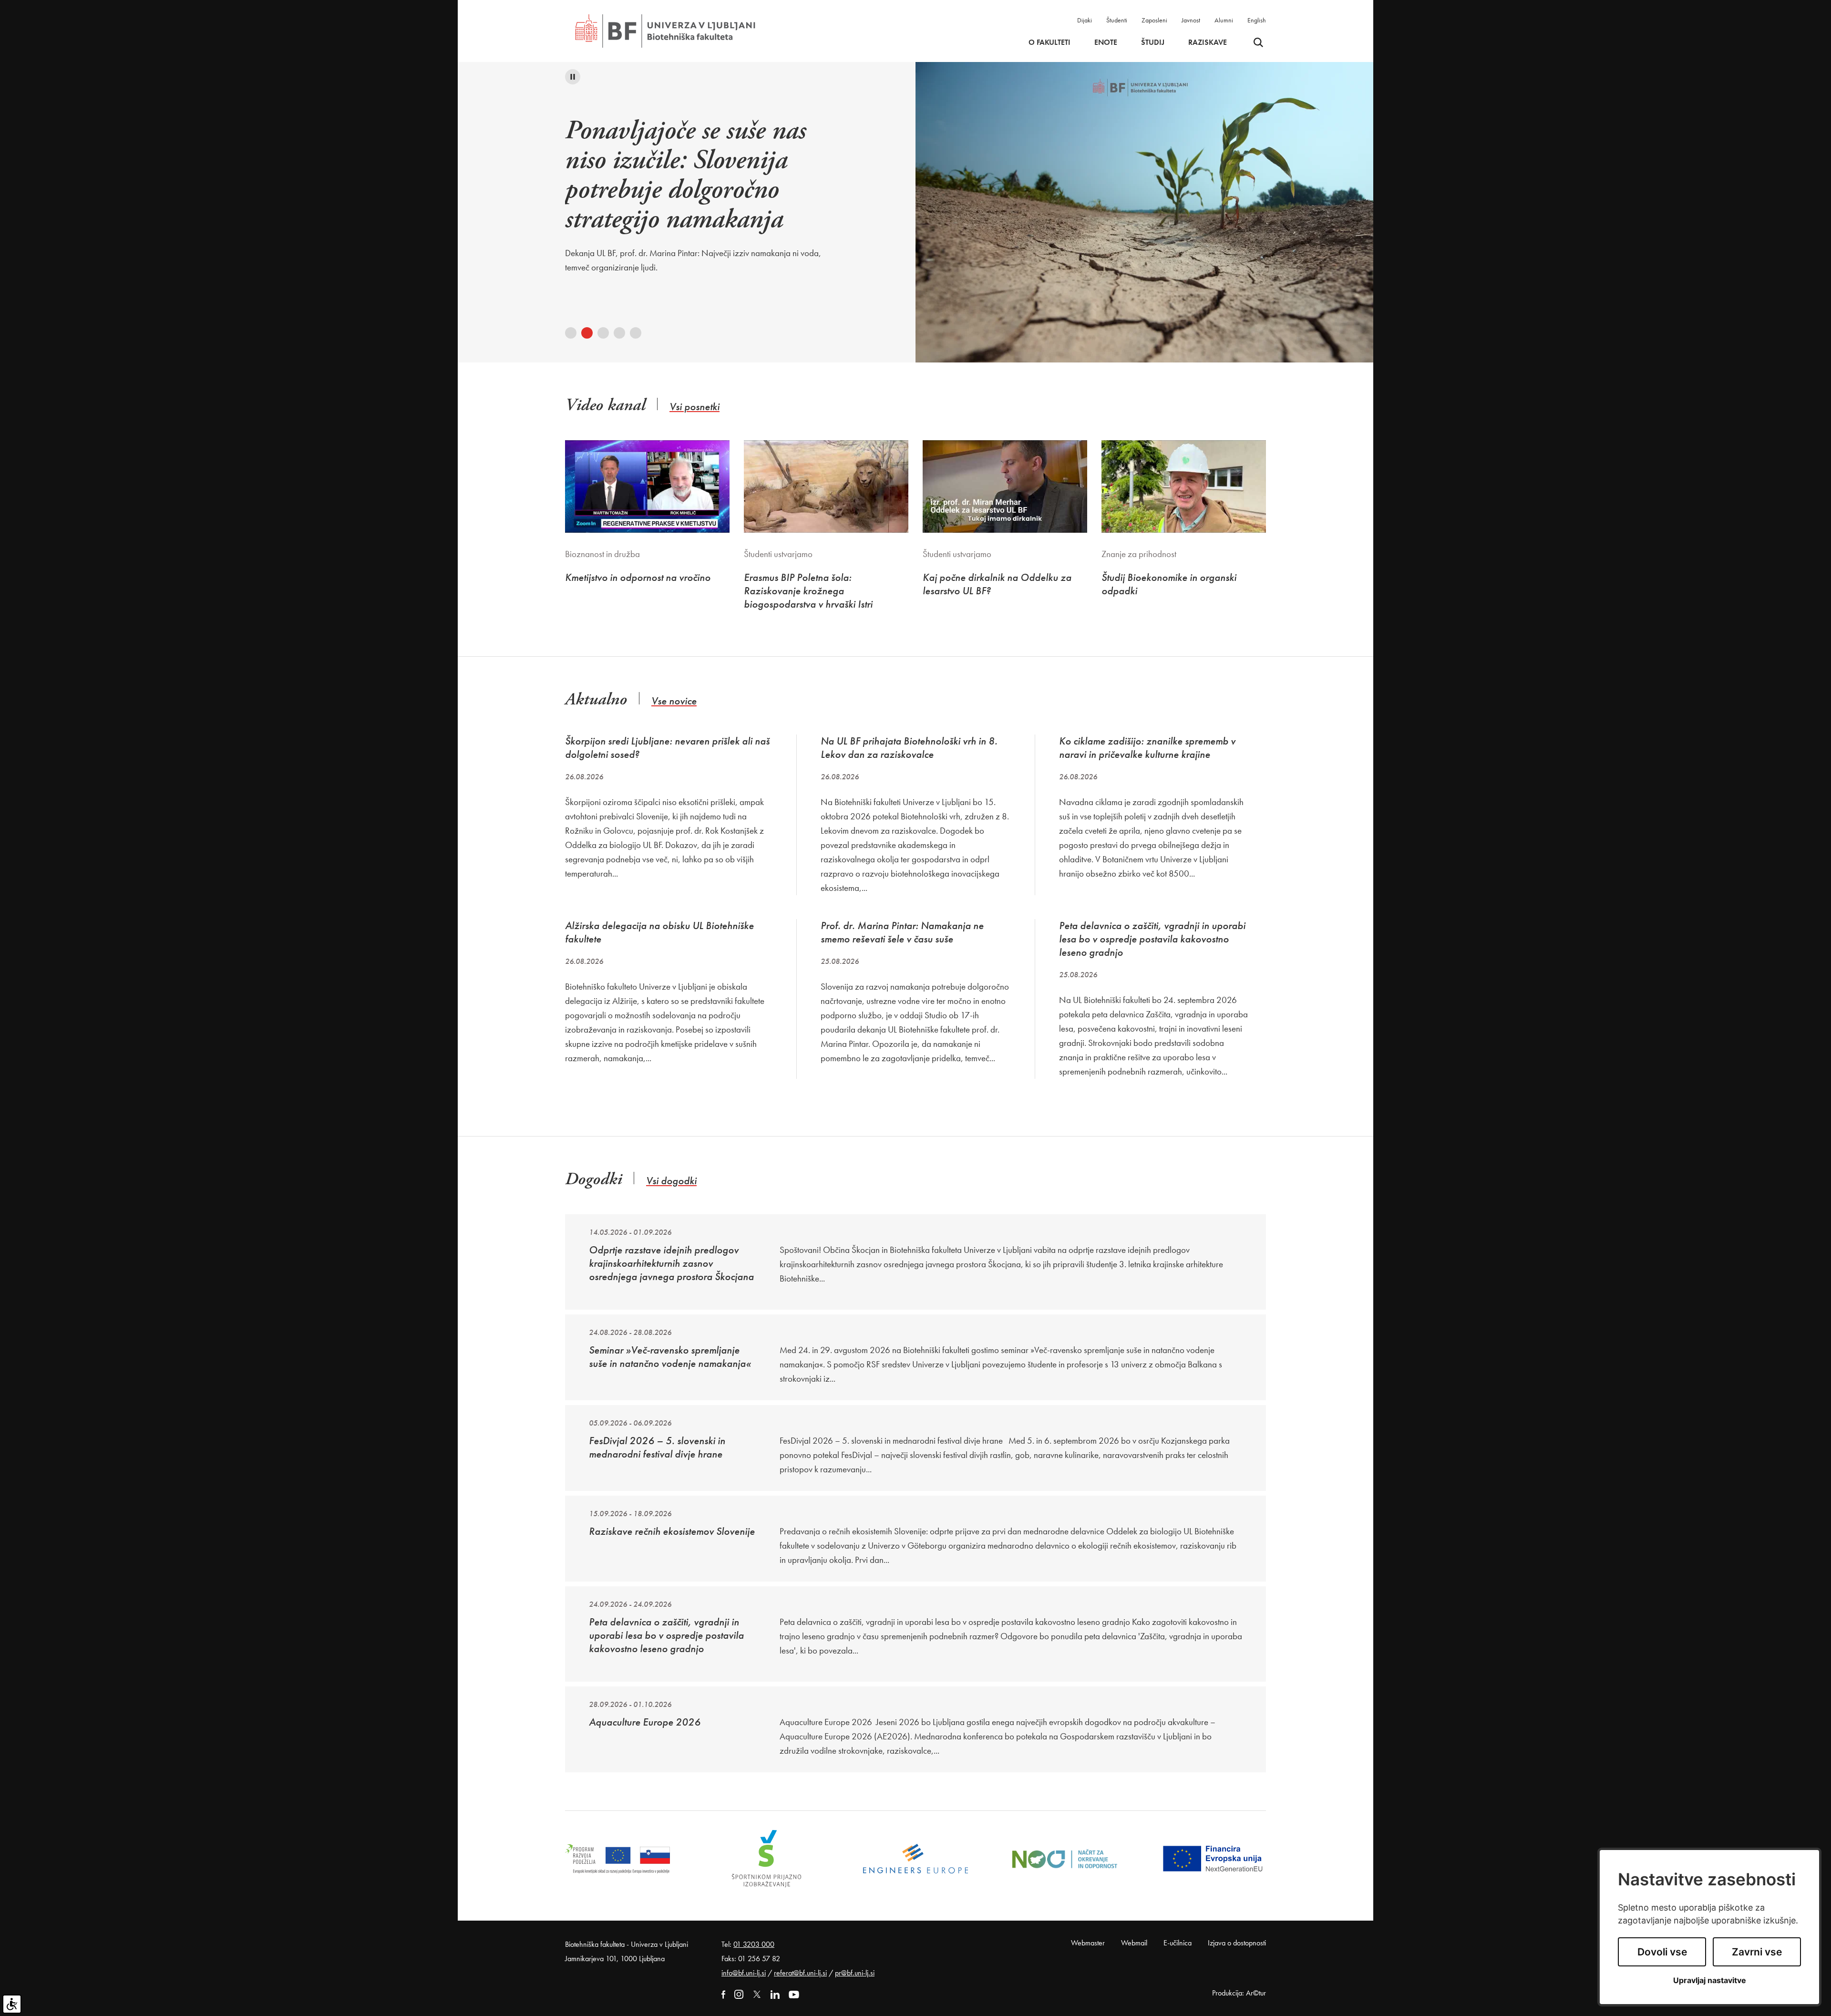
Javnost (1191, 20)
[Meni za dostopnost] (12, 2004)
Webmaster (1088, 1943)
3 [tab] (603, 333)
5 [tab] (636, 333)
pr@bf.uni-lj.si (855, 1973)
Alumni (1224, 20)
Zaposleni (1154, 20)
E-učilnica (1178, 1943)
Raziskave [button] (1208, 42)
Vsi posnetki (694, 407)
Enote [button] (1106, 42)
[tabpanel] (705, 181)
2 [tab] (587, 333)
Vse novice (674, 701)
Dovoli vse (1662, 1952)
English (1257, 20)
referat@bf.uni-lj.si (800, 1973)
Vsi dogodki (671, 1181)
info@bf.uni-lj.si (744, 1973)
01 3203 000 (754, 1944)
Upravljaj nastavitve (1710, 1980)
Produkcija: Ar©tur (1239, 1993)
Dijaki (1085, 20)
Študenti (1117, 20)
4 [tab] (619, 333)
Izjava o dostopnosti (1237, 1943)
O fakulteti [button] (1049, 42)
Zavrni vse (1757, 1952)
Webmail (1134, 1943)
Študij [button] (1153, 42)
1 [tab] (571, 333)
